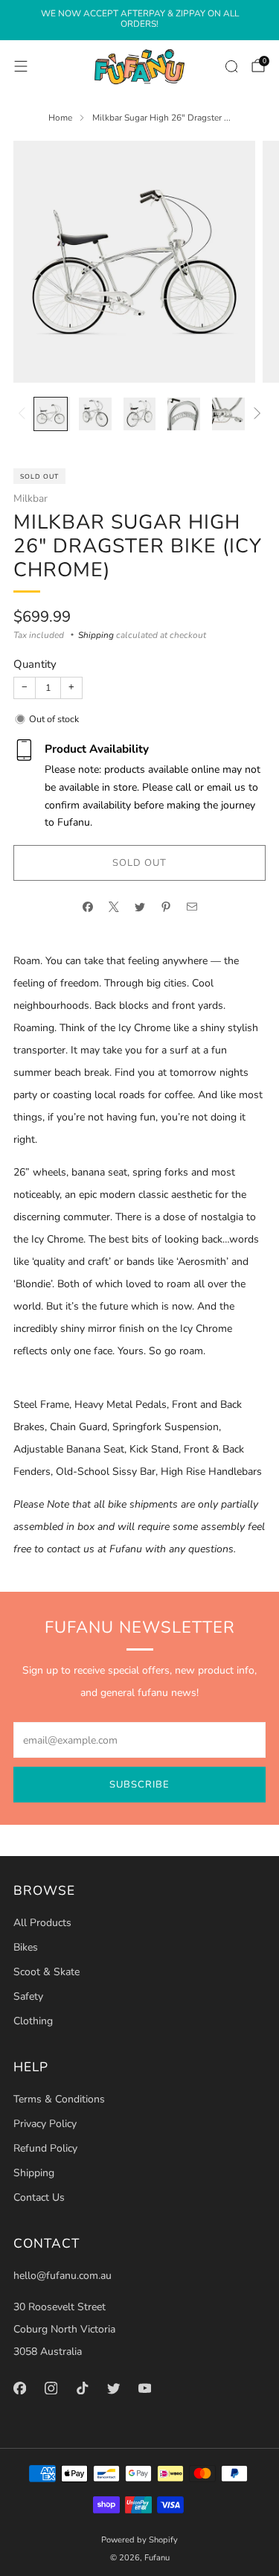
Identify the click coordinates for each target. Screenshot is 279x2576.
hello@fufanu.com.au (62, 2276)
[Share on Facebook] (87, 906)
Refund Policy (45, 2148)
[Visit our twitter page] (113, 2388)
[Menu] (21, 66)
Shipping (96, 635)
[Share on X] (113, 906)
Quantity (35, 664)
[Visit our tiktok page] (82, 2388)
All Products (42, 1923)
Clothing (33, 2021)
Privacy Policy (45, 2124)
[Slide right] (255, 414)
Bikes (26, 1947)
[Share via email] (192, 906)
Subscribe (139, 1785)
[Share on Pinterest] (166, 906)
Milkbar (31, 498)
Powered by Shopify (139, 2540)
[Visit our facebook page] (19, 2388)
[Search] (231, 66)
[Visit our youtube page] (144, 2388)
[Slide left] (24, 414)
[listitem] (139, 20)
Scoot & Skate (46, 1972)
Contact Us (39, 2197)
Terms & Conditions (59, 2099)
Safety (28, 1996)
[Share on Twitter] (139, 906)
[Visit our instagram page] (51, 2388)
